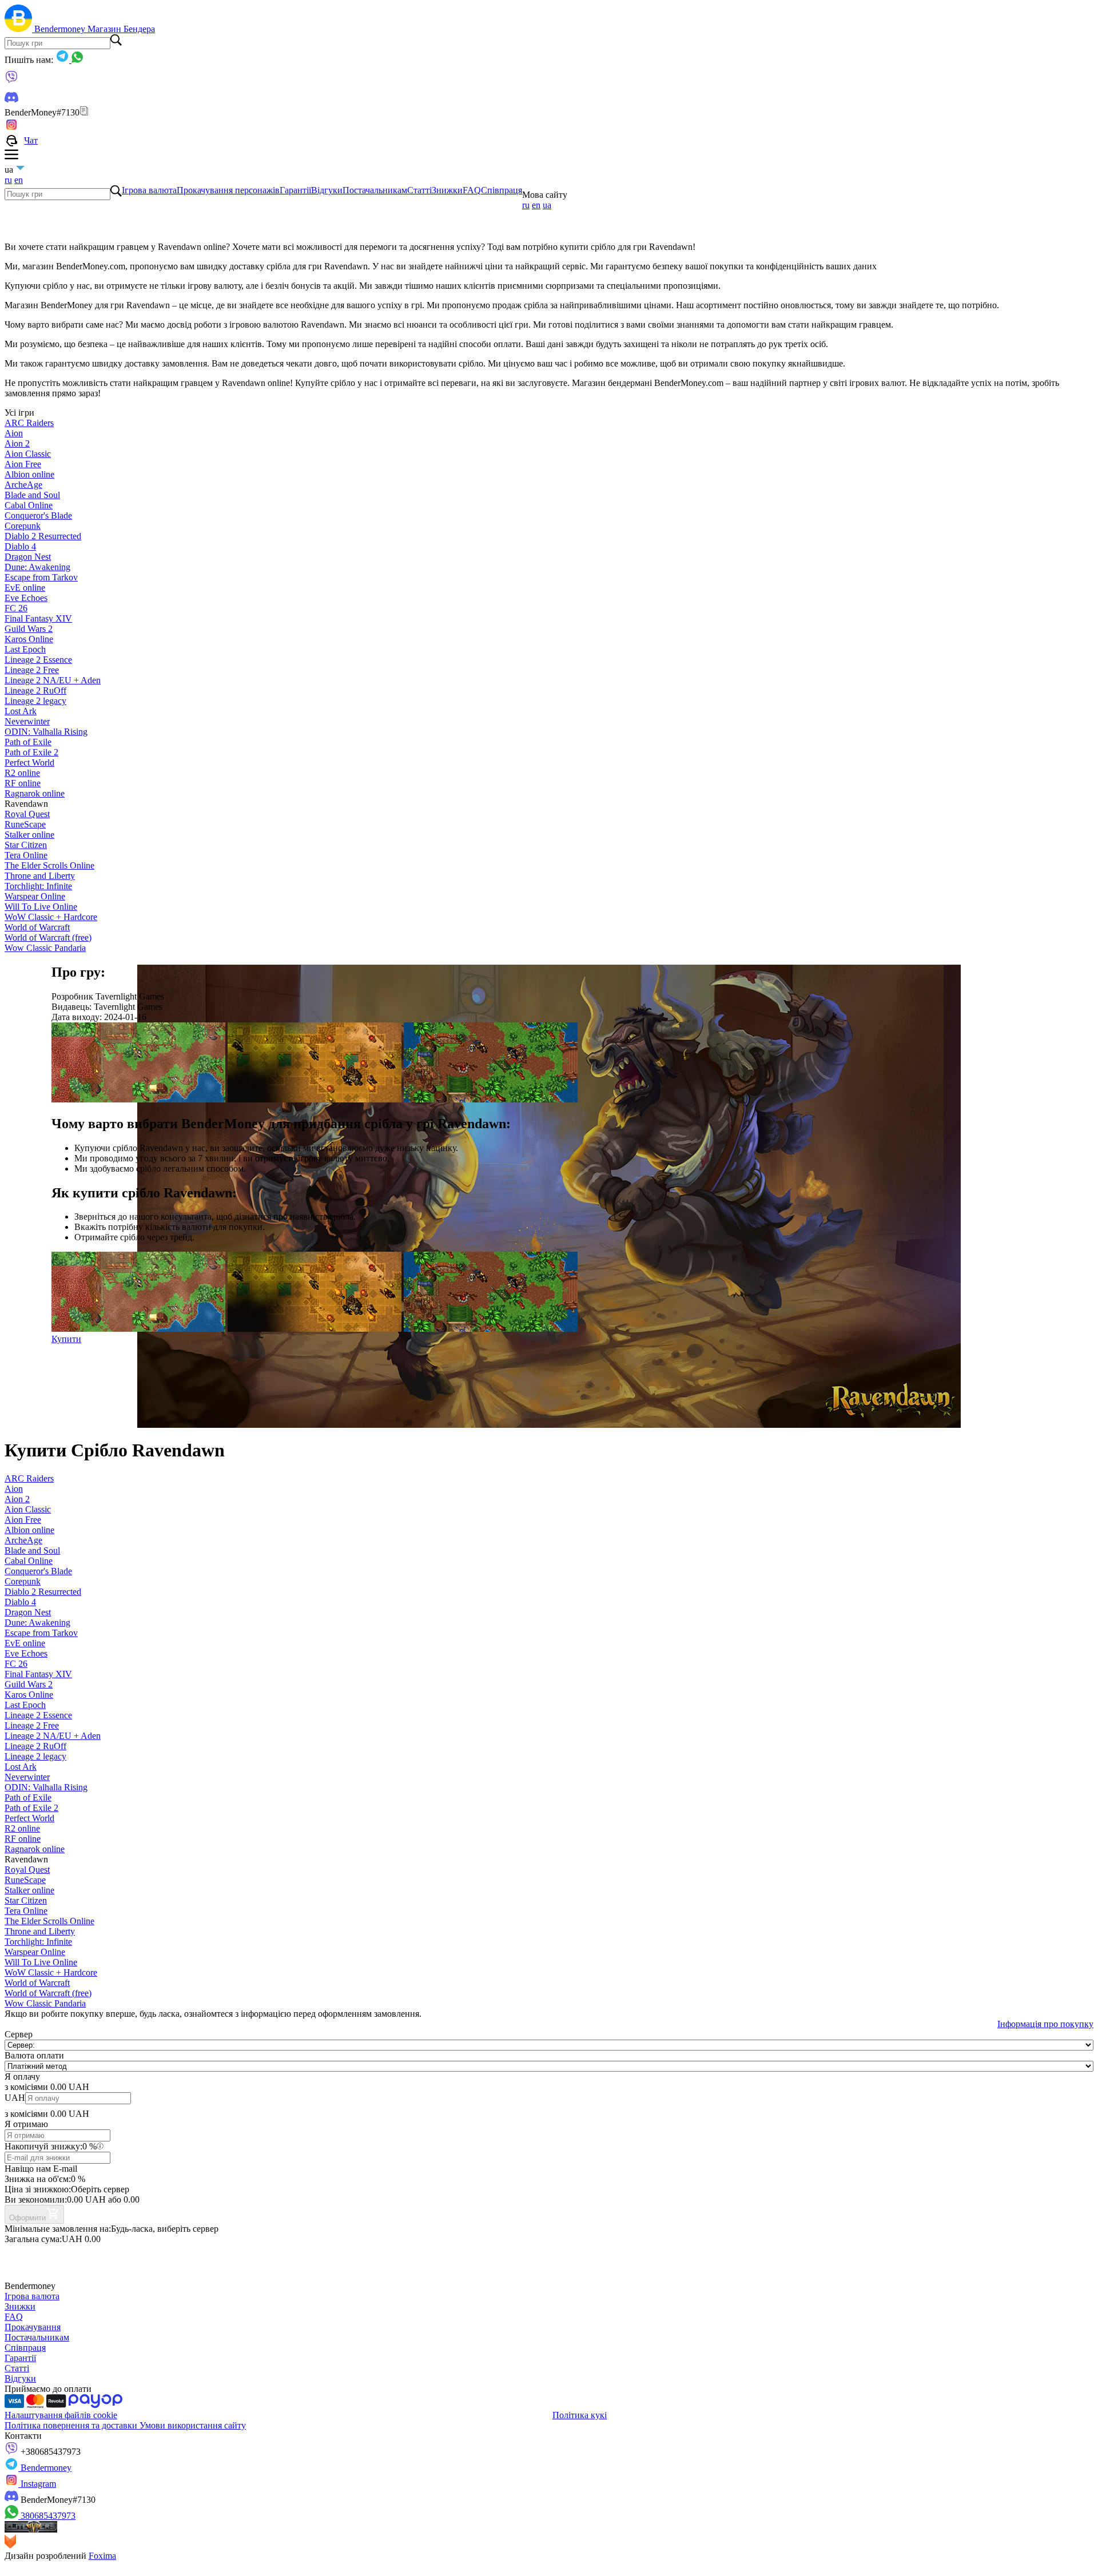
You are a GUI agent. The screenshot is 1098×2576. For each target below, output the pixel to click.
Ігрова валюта (149, 190)
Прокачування (33, 2327)
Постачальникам (375, 190)
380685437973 (47, 2516)
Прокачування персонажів (228, 190)
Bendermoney (61, 29)
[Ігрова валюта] (19, 29)
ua (547, 205)
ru (8, 180)
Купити (66, 1339)
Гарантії (295, 190)
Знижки (447, 190)
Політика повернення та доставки (72, 2425)
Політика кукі (580, 2415)
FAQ (472, 190)
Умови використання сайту (193, 2425)
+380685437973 (49, 2452)
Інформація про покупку (1045, 2024)
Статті (419, 190)
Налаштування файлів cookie (61, 2415)
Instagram (37, 2484)
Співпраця (502, 190)
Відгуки (327, 190)
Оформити (27, 2218)
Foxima (102, 2556)
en (19, 180)
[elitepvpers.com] (31, 2529)
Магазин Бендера (121, 29)
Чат (31, 140)
